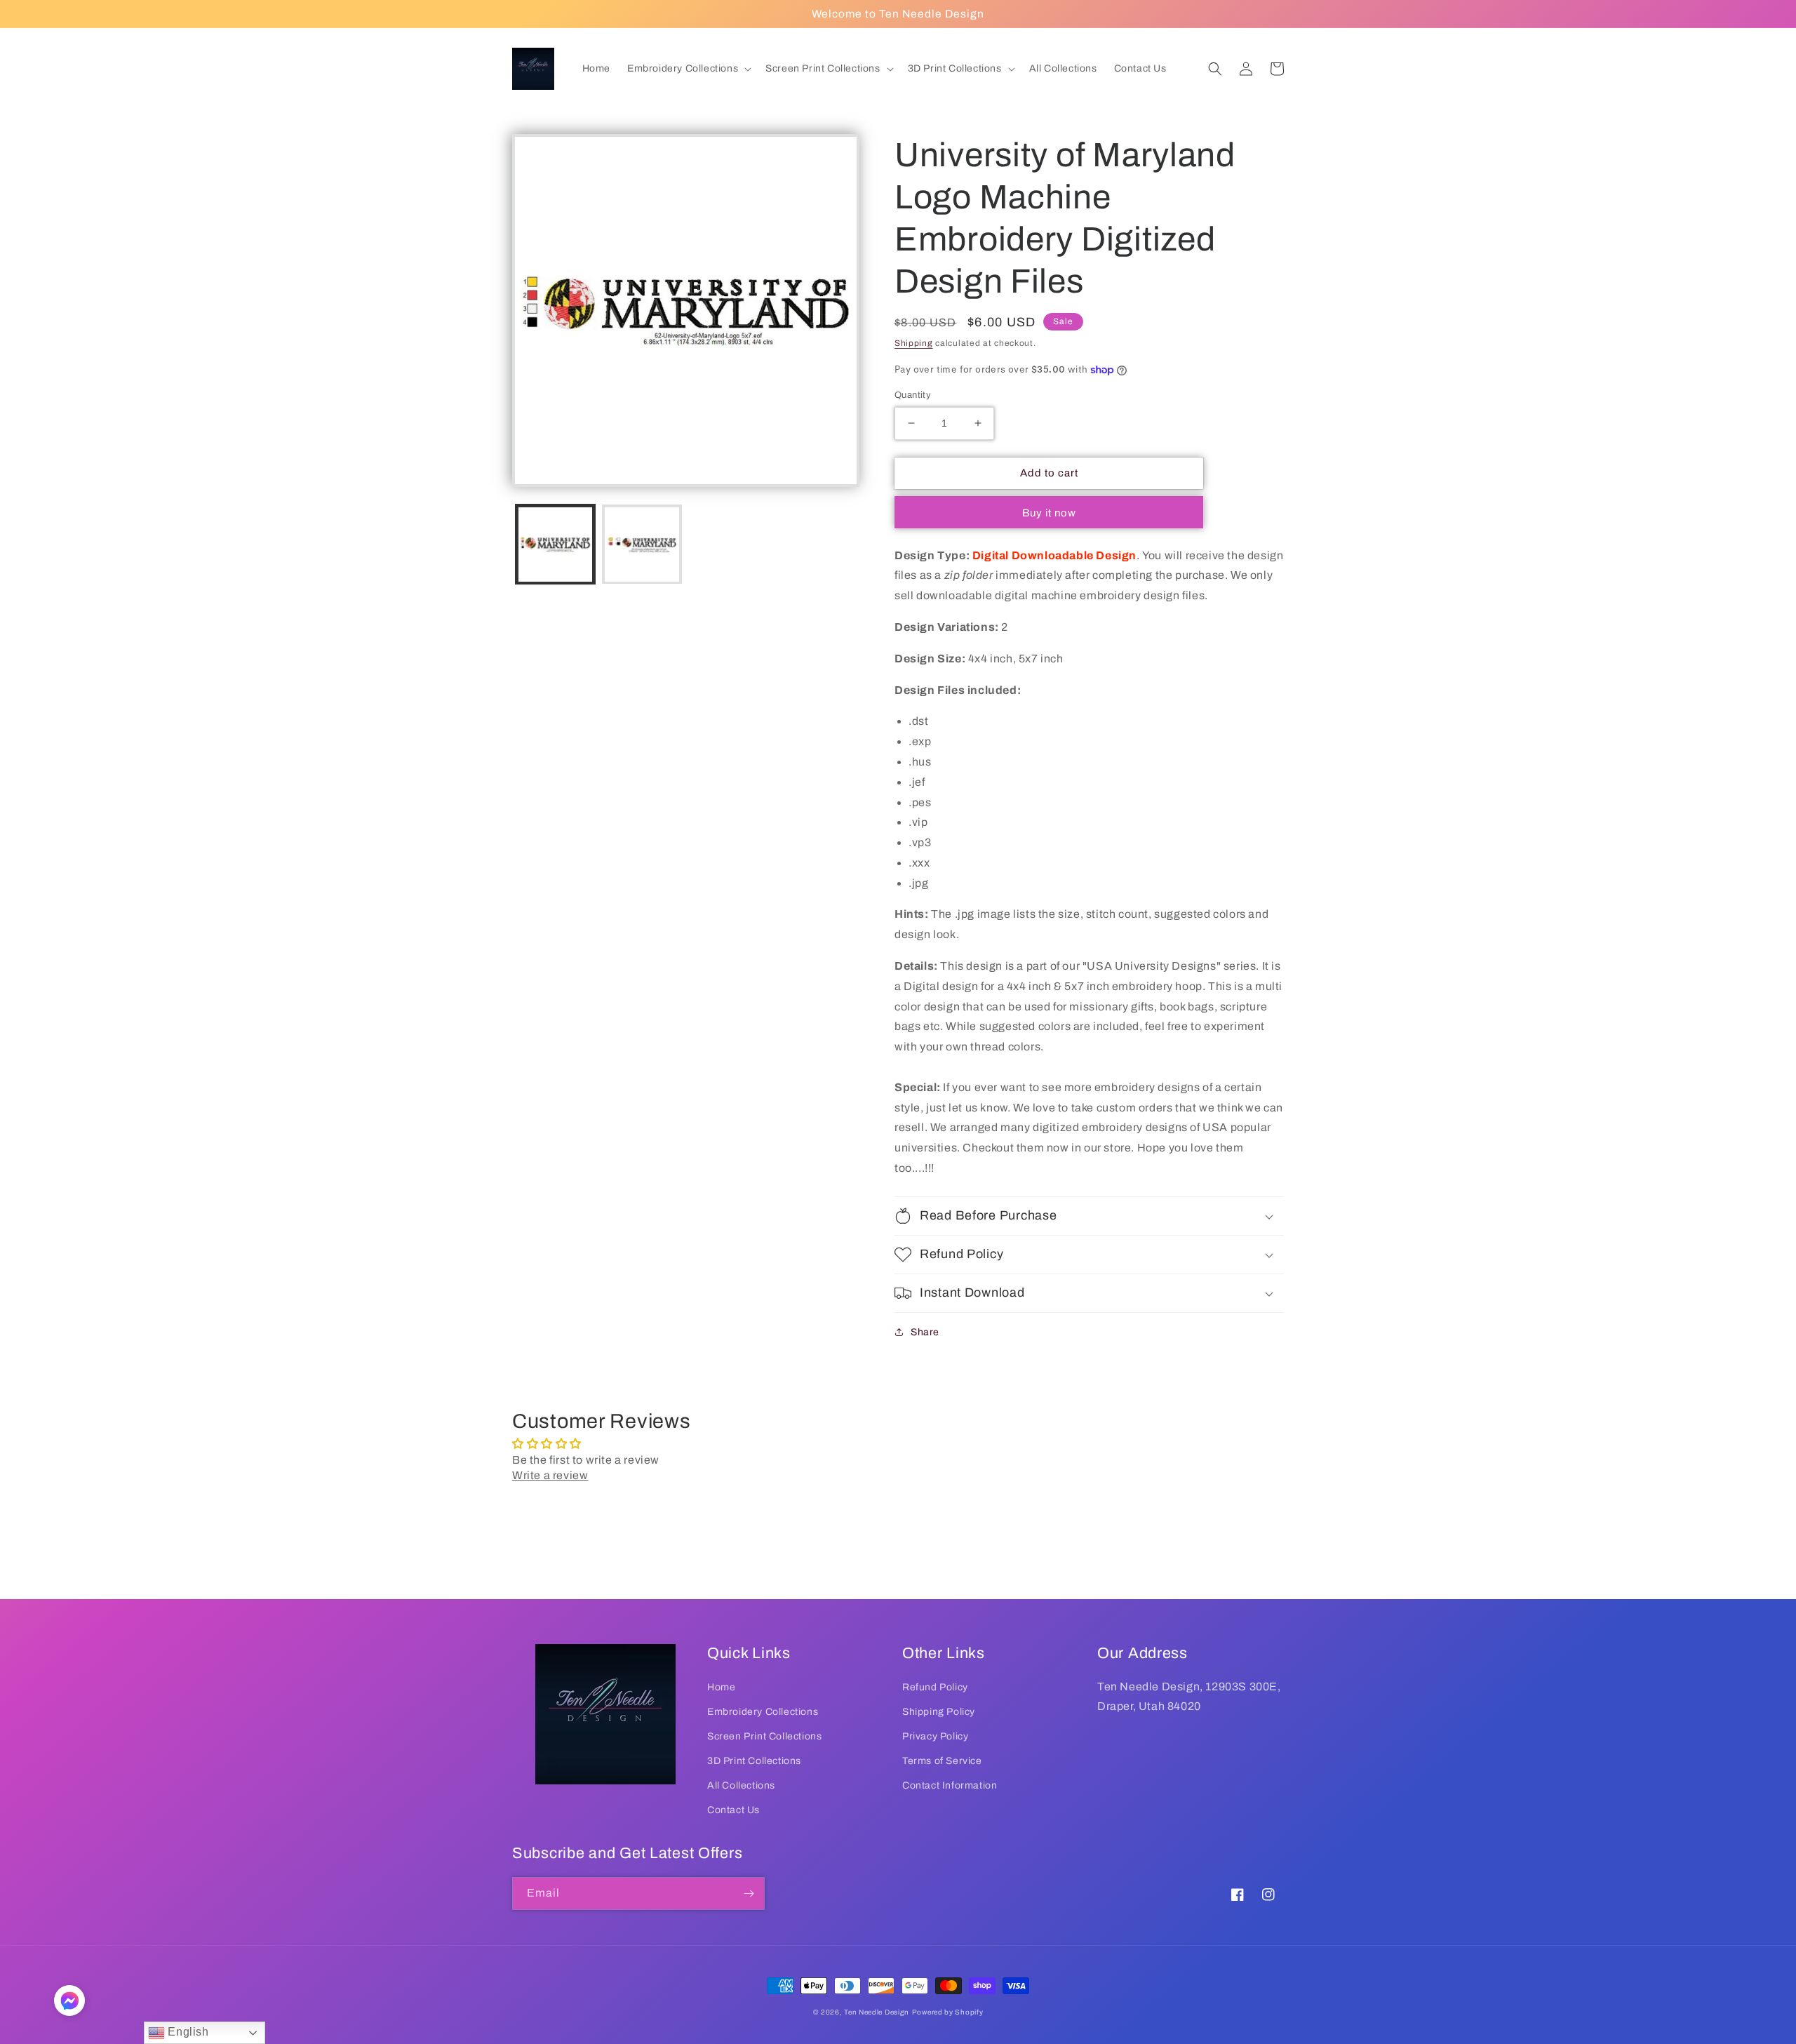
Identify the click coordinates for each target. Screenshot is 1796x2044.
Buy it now (1049, 513)
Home (721, 1687)
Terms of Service (942, 1761)
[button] (688, 69)
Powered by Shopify (948, 2012)
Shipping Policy (939, 1712)
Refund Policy (935, 1687)
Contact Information (950, 1785)
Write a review (550, 1475)
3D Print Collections (754, 1761)
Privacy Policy (935, 1736)
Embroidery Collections (763, 1712)
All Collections (741, 1785)
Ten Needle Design (877, 2012)
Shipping (914, 343)
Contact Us (733, 1810)
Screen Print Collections (764, 1736)
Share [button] (925, 1332)
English (187, 2032)
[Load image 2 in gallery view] (642, 544)
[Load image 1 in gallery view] (555, 544)
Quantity (913, 395)
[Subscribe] (749, 1893)
